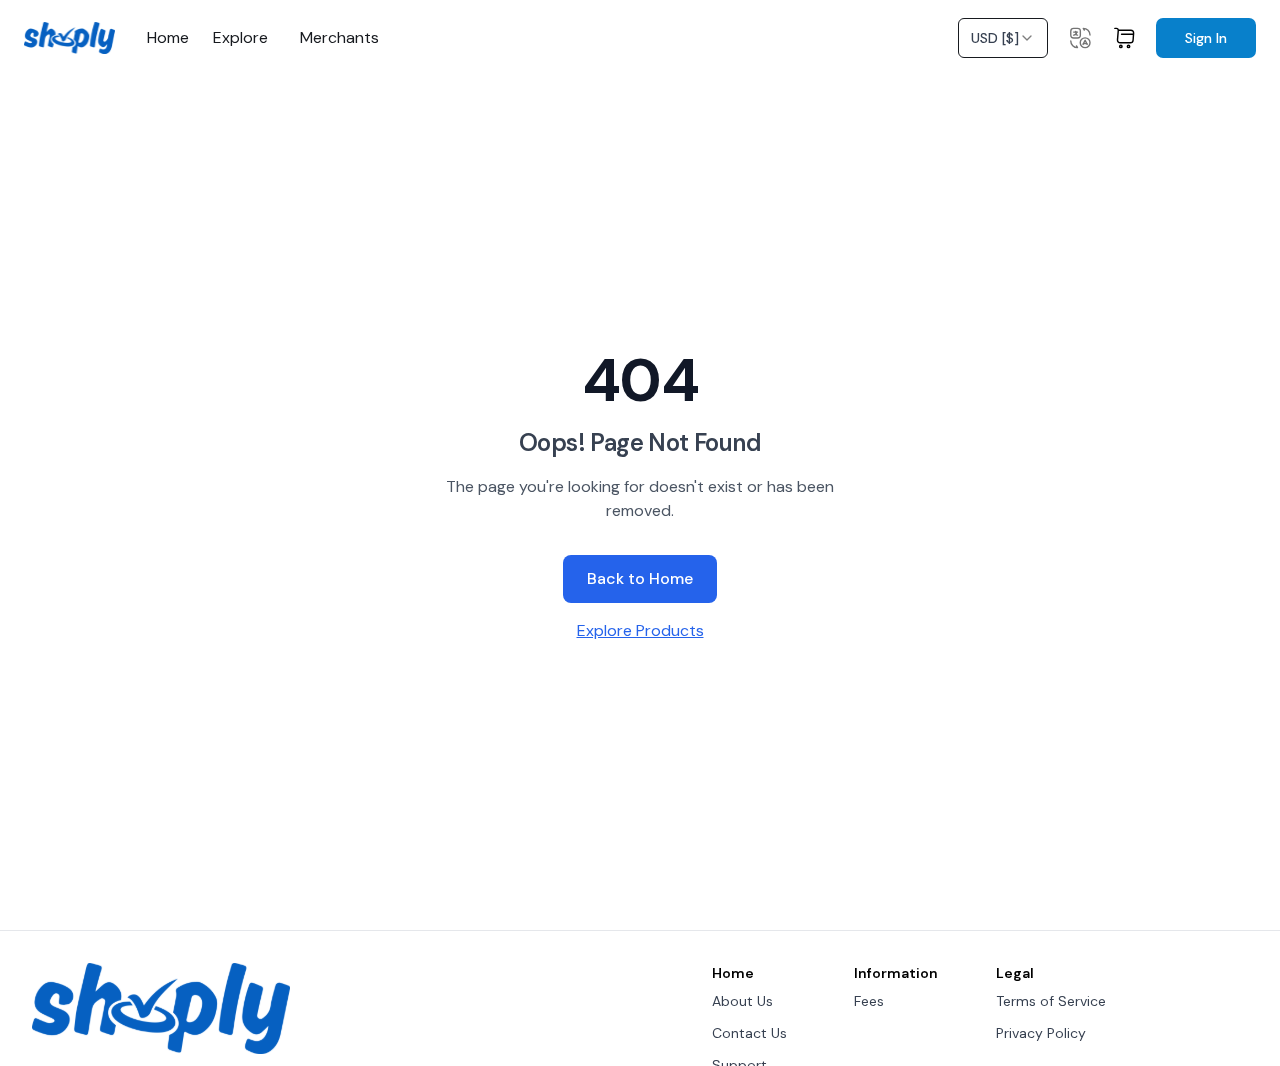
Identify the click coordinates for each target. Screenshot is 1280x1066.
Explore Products (640, 630)
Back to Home (640, 578)
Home (168, 38)
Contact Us (749, 1033)
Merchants (339, 38)
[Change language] (1080, 38)
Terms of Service (1051, 1001)
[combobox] (1003, 38)
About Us (742, 1001)
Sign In (1206, 38)
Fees (869, 1001)
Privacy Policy (1041, 1033)
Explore (240, 38)
